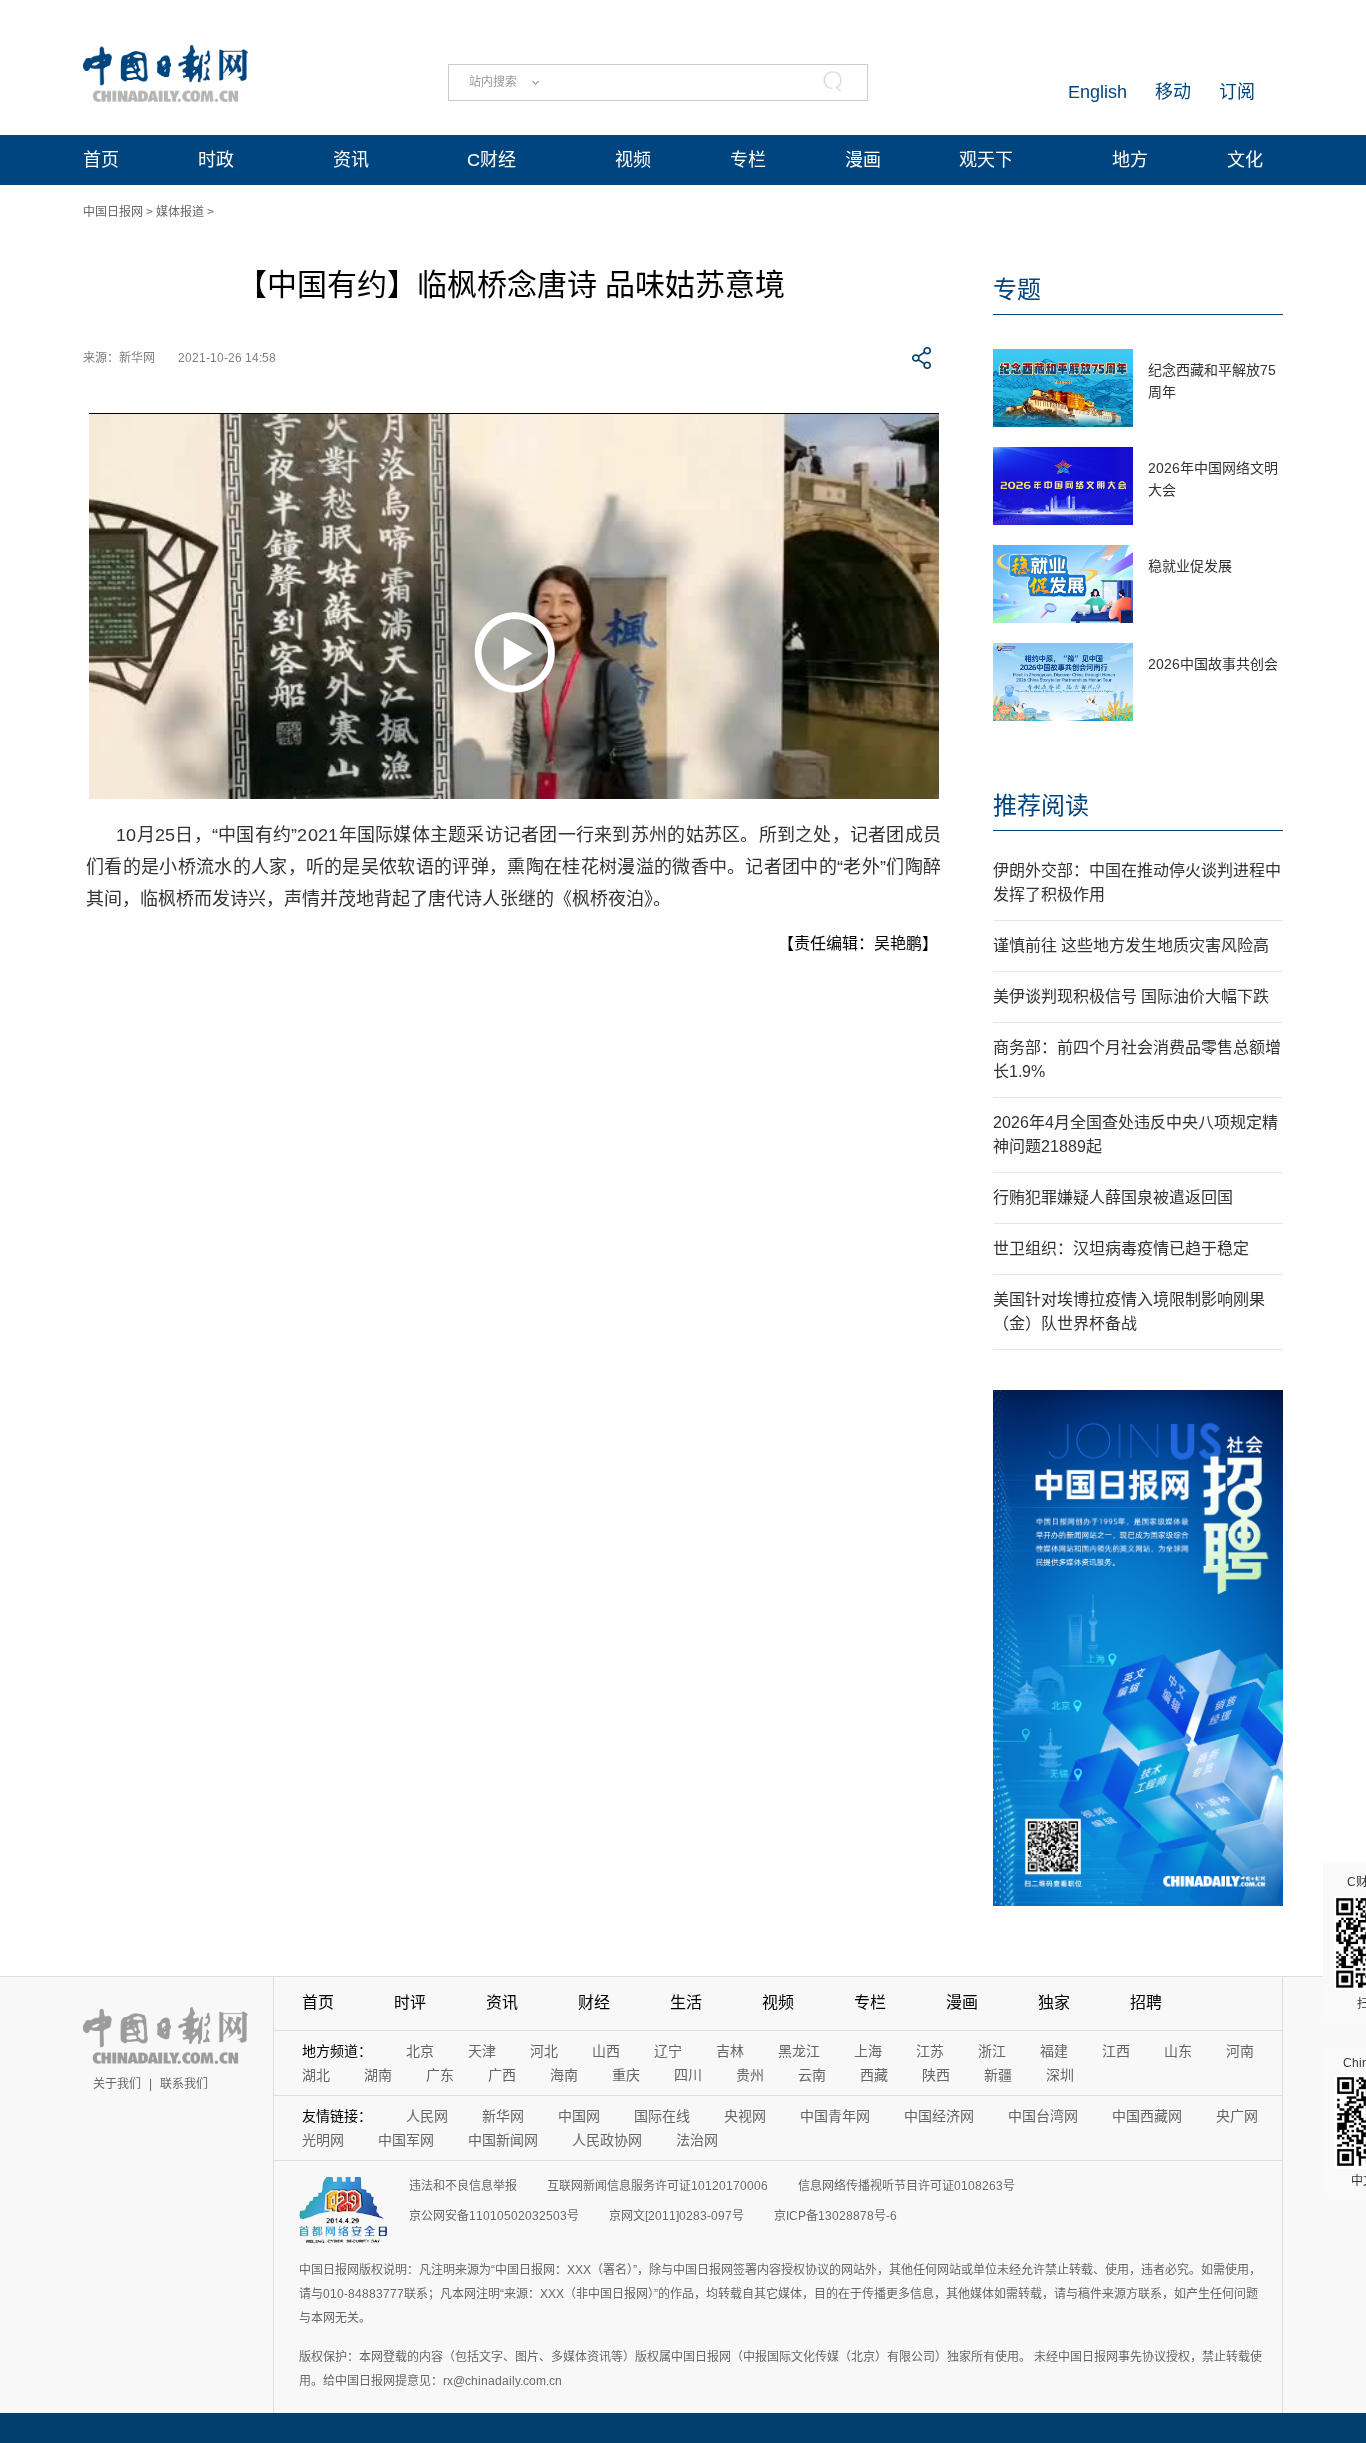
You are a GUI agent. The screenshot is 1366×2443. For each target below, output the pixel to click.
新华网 (503, 2116)
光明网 (323, 2140)
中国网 (579, 2116)
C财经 (491, 160)
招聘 (1146, 2002)
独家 (1054, 2002)
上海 (868, 2051)
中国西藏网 (1147, 2116)
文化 (1245, 160)
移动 (1173, 92)
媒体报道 (180, 212)
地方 (1130, 160)
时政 (216, 160)
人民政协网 (607, 2140)
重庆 (626, 2075)
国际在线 (662, 2116)
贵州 (750, 2075)
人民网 (427, 2116)
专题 (1017, 289)
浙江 (992, 2051)
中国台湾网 (1043, 2116)
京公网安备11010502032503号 (494, 2216)
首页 (101, 160)
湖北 (316, 2075)
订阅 (1237, 92)
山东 (1178, 2051)
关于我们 (117, 2084)
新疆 (998, 2075)
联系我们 (184, 2084)
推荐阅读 (1041, 805)
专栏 (748, 160)
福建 (1054, 2051)
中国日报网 (113, 212)
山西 (606, 2051)
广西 (502, 2075)
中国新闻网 (503, 2140)
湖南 (378, 2075)
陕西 (936, 2075)
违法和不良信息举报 (463, 2186)
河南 (1240, 2051)
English (1097, 92)
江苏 (930, 2051)
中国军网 (406, 2140)
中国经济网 (939, 2116)
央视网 (745, 2116)
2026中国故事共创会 (1213, 664)
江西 (1116, 2051)
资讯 (351, 160)
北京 (420, 2051)
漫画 (863, 160)
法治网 (697, 2140)
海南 (564, 2075)
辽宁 (668, 2051)
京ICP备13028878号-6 (835, 2216)
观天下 (986, 160)
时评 (410, 2002)
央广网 (1237, 2116)
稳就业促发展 (1190, 566)
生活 (686, 2002)
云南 (812, 2075)
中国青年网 (835, 2116)
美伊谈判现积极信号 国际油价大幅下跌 (1131, 996)
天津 (482, 2051)
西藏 (874, 2075)
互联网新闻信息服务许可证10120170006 (657, 2186)
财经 (594, 2002)
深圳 (1060, 2075)
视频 (633, 160)
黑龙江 (799, 2051)
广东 (440, 2075)
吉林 (730, 2051)
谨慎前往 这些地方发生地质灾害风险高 (1131, 945)
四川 (688, 2075)
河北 (544, 2051)
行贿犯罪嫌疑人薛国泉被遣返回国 (1113, 1197)
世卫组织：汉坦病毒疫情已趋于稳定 (1121, 1248)
